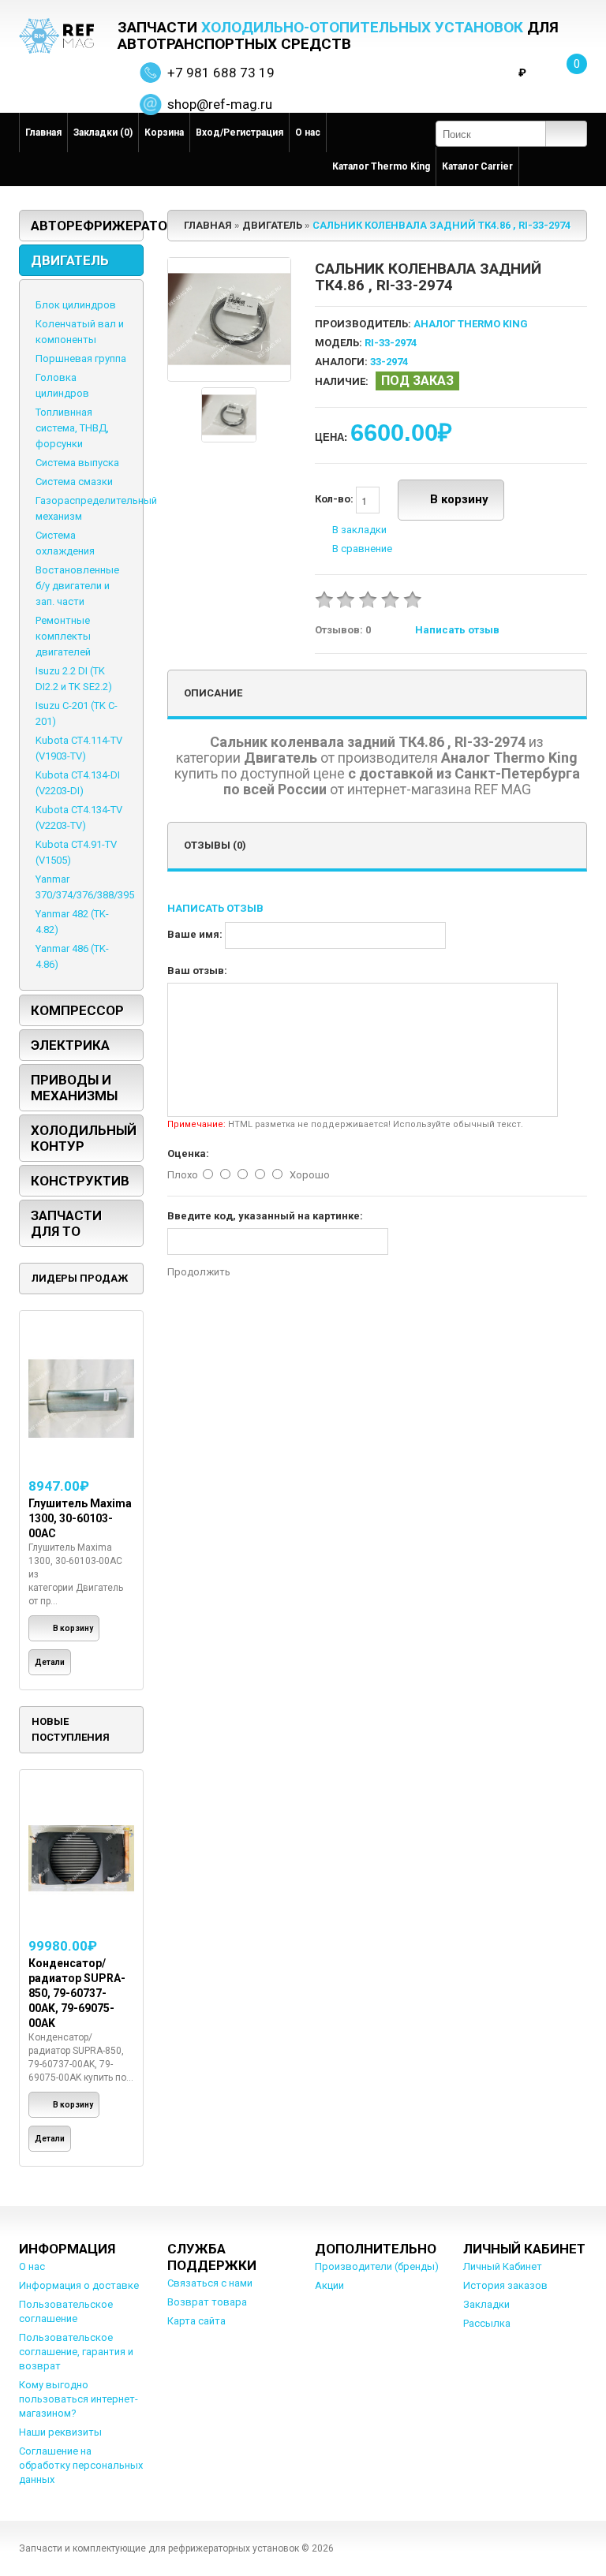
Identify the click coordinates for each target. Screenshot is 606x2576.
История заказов (505, 2285)
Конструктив (80, 1181)
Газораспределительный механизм (96, 508)
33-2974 (389, 362)
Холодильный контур (84, 1138)
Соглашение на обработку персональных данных (81, 2465)
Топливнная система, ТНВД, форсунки (72, 428)
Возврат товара (207, 2302)
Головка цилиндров (62, 385)
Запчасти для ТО (66, 1223)
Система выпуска (77, 463)
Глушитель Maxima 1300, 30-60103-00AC (80, 1518)
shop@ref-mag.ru (220, 104)
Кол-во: (335, 500)
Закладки (486, 2304)
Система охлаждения (65, 543)
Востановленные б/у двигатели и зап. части (77, 586)
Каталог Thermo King (381, 166)
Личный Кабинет (503, 2266)
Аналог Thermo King (471, 324)
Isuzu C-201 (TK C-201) (77, 713)
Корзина (164, 133)
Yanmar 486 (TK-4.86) (72, 956)
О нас (308, 133)
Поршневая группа (81, 358)
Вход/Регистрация (239, 133)
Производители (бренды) (377, 2266)
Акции (329, 2285)
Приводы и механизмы (74, 1088)
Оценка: (188, 1154)
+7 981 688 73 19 (221, 73)
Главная (43, 133)
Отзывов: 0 (343, 630)
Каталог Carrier (477, 166)
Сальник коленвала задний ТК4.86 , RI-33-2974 (441, 225)
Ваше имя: (195, 934)
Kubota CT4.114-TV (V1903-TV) (79, 748)
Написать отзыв (457, 630)
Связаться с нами (210, 2283)
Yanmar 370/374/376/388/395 (85, 887)
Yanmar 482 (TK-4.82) (72, 922)
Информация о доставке (79, 2285)
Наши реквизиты (60, 2432)
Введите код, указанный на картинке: (265, 1216)
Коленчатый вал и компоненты (80, 332)
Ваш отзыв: (197, 971)
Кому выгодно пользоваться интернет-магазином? (79, 2399)
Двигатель (70, 260)
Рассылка (487, 2323)
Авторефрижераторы (87, 226)
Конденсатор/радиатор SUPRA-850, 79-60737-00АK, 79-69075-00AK (77, 1993)
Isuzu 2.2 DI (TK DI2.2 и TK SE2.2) (74, 679)
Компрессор (77, 1010)
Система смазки (74, 482)
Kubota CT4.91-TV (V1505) (76, 852)
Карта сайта (196, 2321)
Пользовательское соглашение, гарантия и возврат (76, 2352)
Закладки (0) (103, 133)
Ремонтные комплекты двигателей (63, 636)
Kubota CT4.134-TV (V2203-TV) (79, 818)
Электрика (70, 1045)
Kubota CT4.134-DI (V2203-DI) (78, 783)
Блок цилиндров (76, 305)
